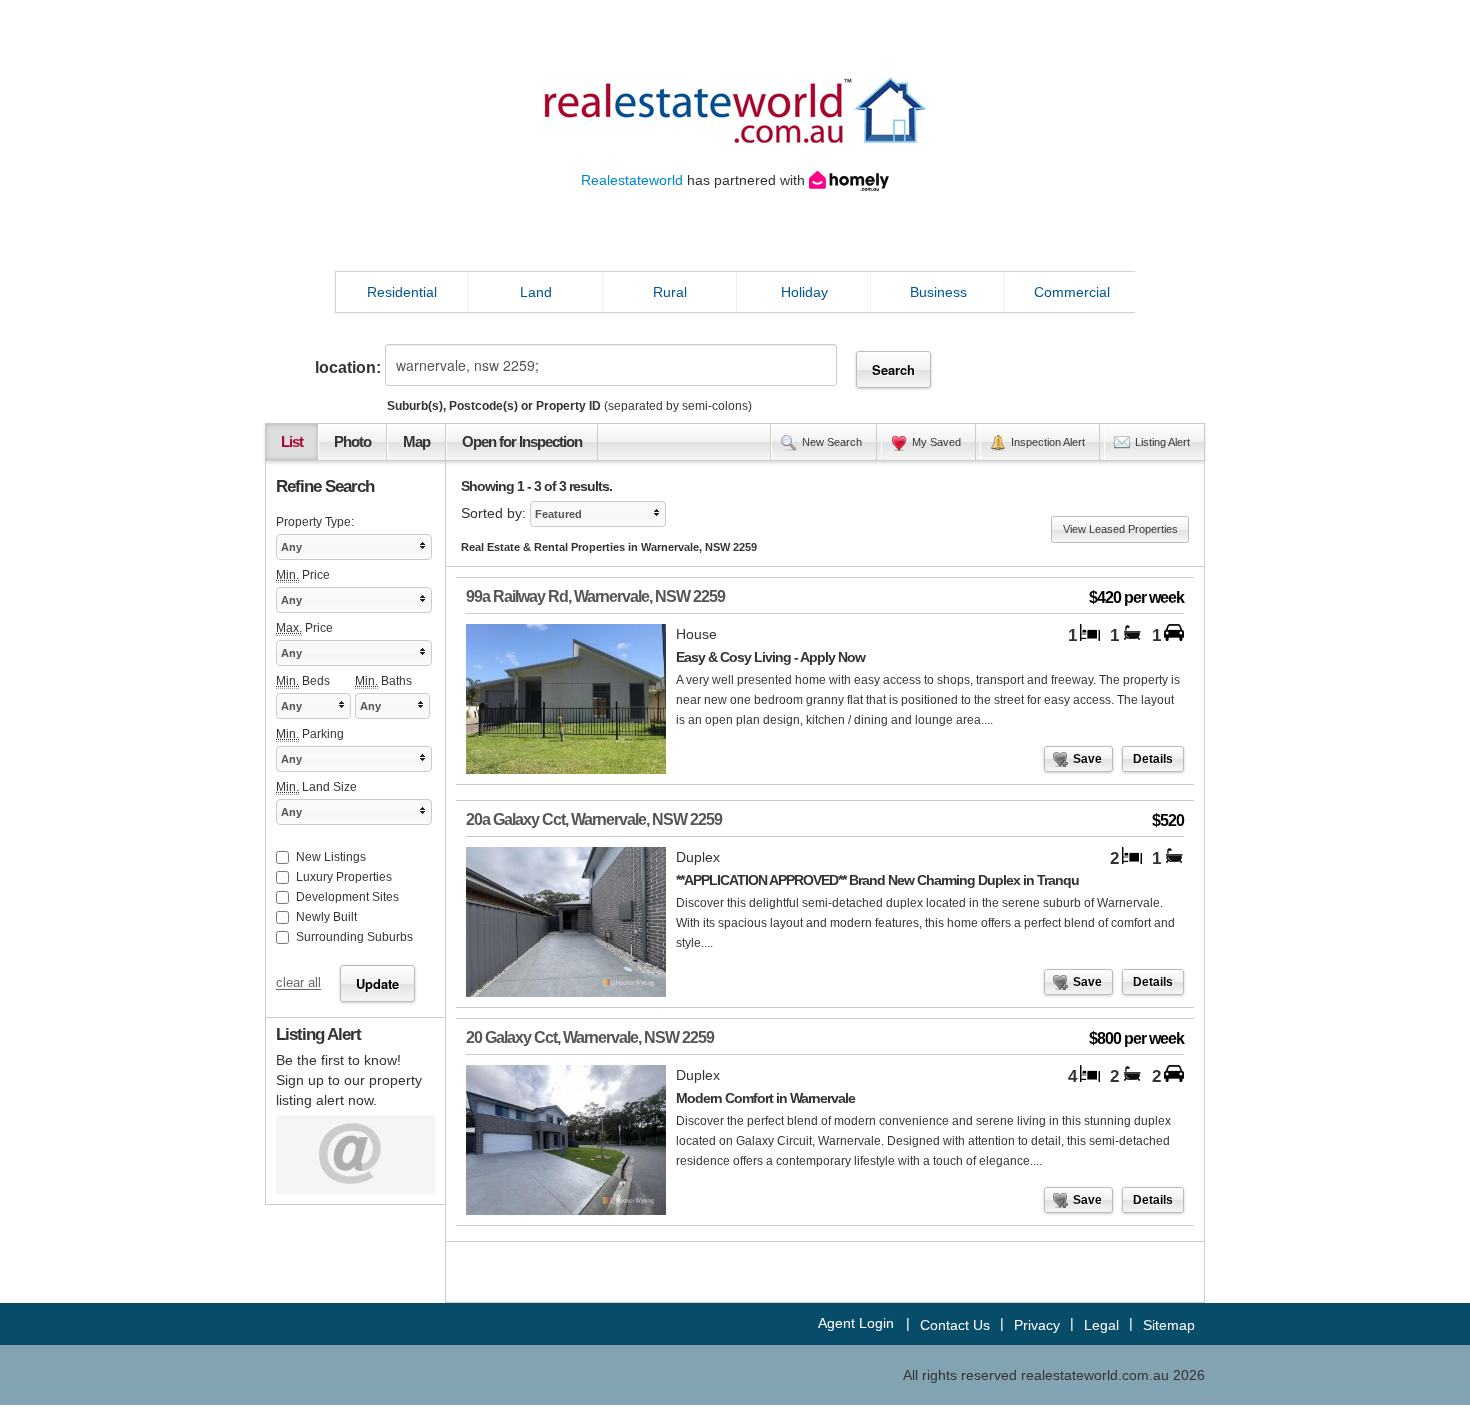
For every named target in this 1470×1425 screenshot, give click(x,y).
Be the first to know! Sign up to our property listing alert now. (349, 1080)
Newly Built (326, 917)
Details (1153, 759)
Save (1087, 759)
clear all (298, 984)
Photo (352, 442)
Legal (1101, 1325)
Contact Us (955, 1325)
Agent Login (856, 1323)
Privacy (1037, 1325)
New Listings (331, 857)
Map (416, 442)
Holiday (804, 292)
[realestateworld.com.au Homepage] (735, 109)
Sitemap (1169, 1325)
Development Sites (347, 897)
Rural (670, 292)
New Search (832, 442)
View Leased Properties (1120, 529)
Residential (402, 292)
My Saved (936, 442)
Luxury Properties (344, 877)
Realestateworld (632, 180)
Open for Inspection (522, 442)
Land (536, 292)
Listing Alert (1162, 442)
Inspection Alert (1048, 442)
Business (938, 292)
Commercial (1072, 292)
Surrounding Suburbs (354, 937)
